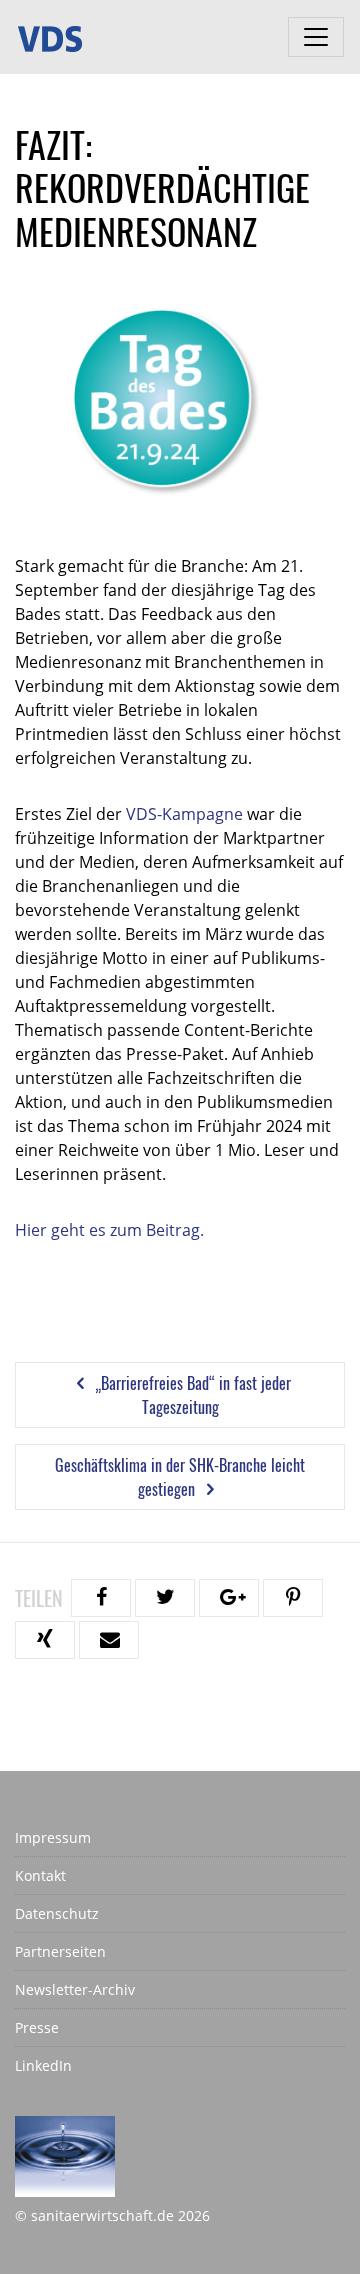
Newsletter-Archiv (75, 1989)
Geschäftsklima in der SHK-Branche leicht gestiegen (180, 1477)
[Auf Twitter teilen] (165, 1598)
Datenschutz (57, 1913)
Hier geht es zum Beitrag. (109, 1230)
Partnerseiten (60, 1951)
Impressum (53, 1837)
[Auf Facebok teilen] (101, 1598)
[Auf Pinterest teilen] (293, 1598)
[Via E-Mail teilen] (109, 1640)
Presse (37, 2027)
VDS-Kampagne (184, 814)
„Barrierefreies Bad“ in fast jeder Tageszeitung (191, 1395)
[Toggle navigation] (316, 37)
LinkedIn (43, 2065)
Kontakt (40, 1875)
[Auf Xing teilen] (45, 1640)
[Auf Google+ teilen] (229, 1598)
